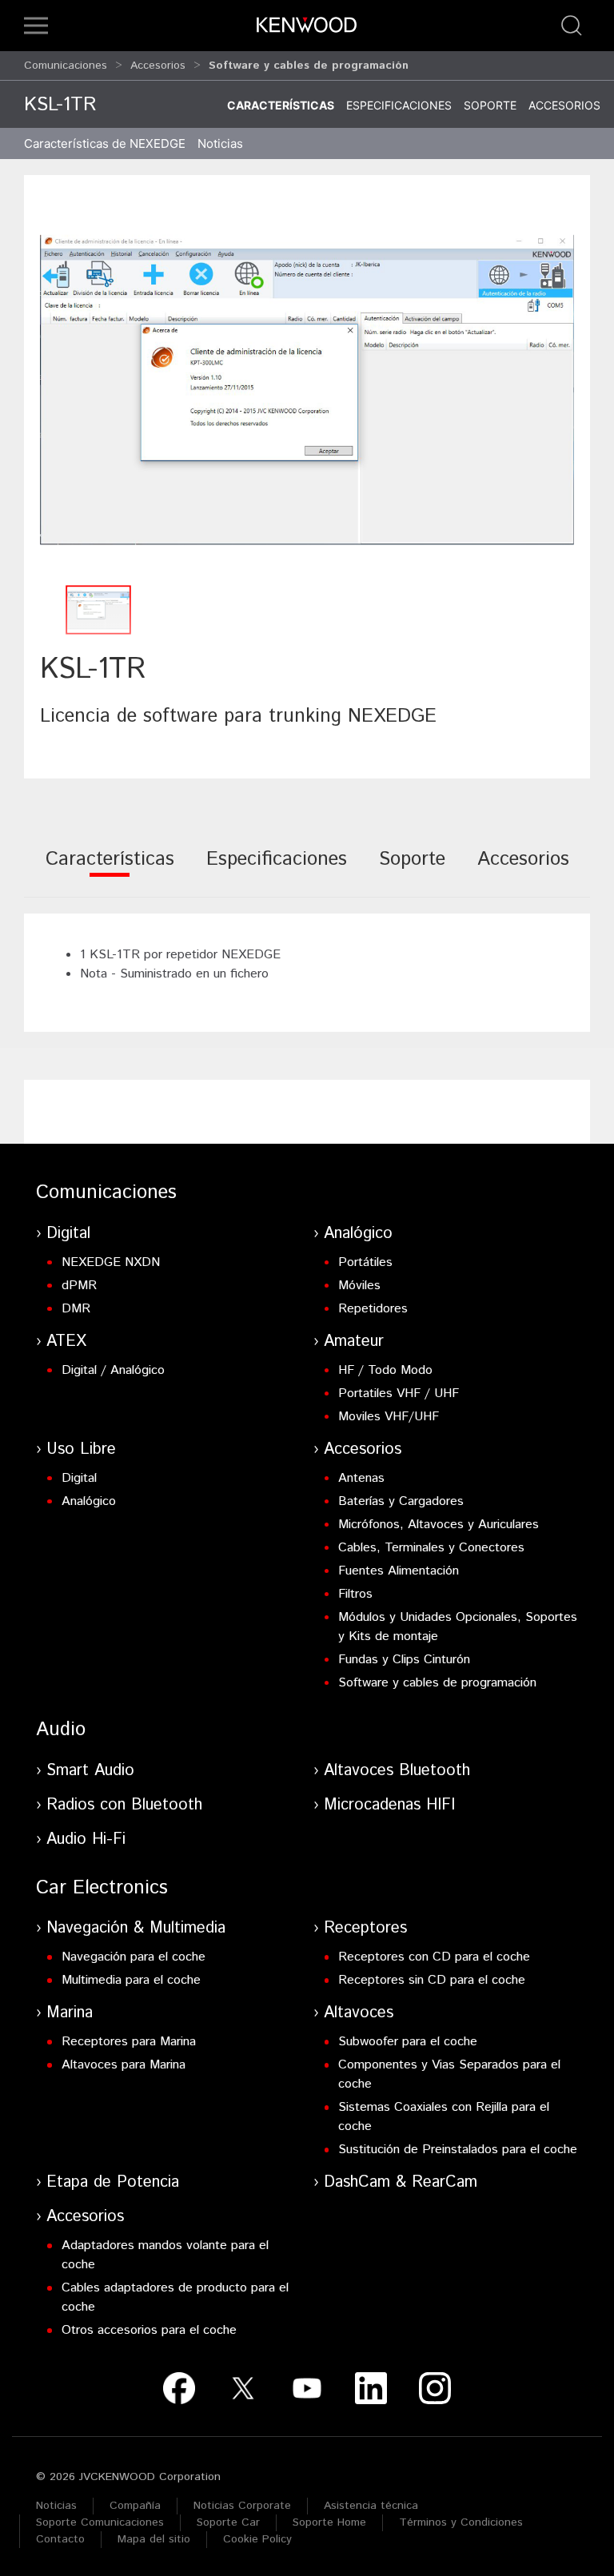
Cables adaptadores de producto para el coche (175, 2297)
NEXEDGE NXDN (111, 1262)
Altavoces (359, 2013)
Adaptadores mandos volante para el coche (165, 2255)
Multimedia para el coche (131, 1980)
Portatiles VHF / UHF (399, 1394)
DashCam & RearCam (401, 2182)
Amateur (354, 1342)
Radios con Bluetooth (124, 1805)
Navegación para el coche (134, 1957)
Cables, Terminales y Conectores (431, 1548)
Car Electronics (102, 1888)
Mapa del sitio (154, 2539)
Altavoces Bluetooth (397, 1771)
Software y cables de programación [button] (309, 66)
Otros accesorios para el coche (149, 2330)
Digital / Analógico (113, 1370)
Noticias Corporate (242, 2506)
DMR (76, 1309)
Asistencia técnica (371, 2506)
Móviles (359, 1286)
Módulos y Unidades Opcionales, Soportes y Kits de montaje (458, 1627)
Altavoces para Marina (124, 2065)
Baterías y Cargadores (401, 1501)
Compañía (135, 2506)
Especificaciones (399, 105)
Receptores (365, 1928)
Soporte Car (228, 2522)
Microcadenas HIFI (389, 1805)
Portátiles (365, 1262)
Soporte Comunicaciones (100, 2522)
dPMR (79, 1286)
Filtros (355, 1594)
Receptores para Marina (129, 2042)
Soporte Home (329, 2522)
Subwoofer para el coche (408, 2042)
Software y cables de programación (437, 1683)
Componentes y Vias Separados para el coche (449, 2074)
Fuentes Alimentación (399, 1571)
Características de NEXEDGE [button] (105, 143)
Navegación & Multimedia (136, 1928)
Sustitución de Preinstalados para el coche (458, 2150)
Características (281, 105)
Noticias (220, 143)
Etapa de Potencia (113, 2182)
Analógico (358, 1234)
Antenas (361, 1478)
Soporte (490, 105)
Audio (61, 1730)
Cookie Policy (257, 2539)
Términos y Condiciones (461, 2522)
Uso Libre (81, 1449)
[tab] (110, 870)
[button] (36, 26)
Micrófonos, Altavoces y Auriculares (439, 1525)
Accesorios (158, 66)
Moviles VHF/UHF (389, 1417)
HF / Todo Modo (385, 1370)
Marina (70, 2013)
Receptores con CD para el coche (434, 1957)
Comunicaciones (66, 66)
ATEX (66, 1342)
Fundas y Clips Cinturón (404, 1660)
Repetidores (373, 1309)
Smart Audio (90, 1771)
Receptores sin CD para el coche (432, 1980)
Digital (68, 1234)
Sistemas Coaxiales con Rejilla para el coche (444, 2117)
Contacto (60, 2539)
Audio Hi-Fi (86, 1839)
